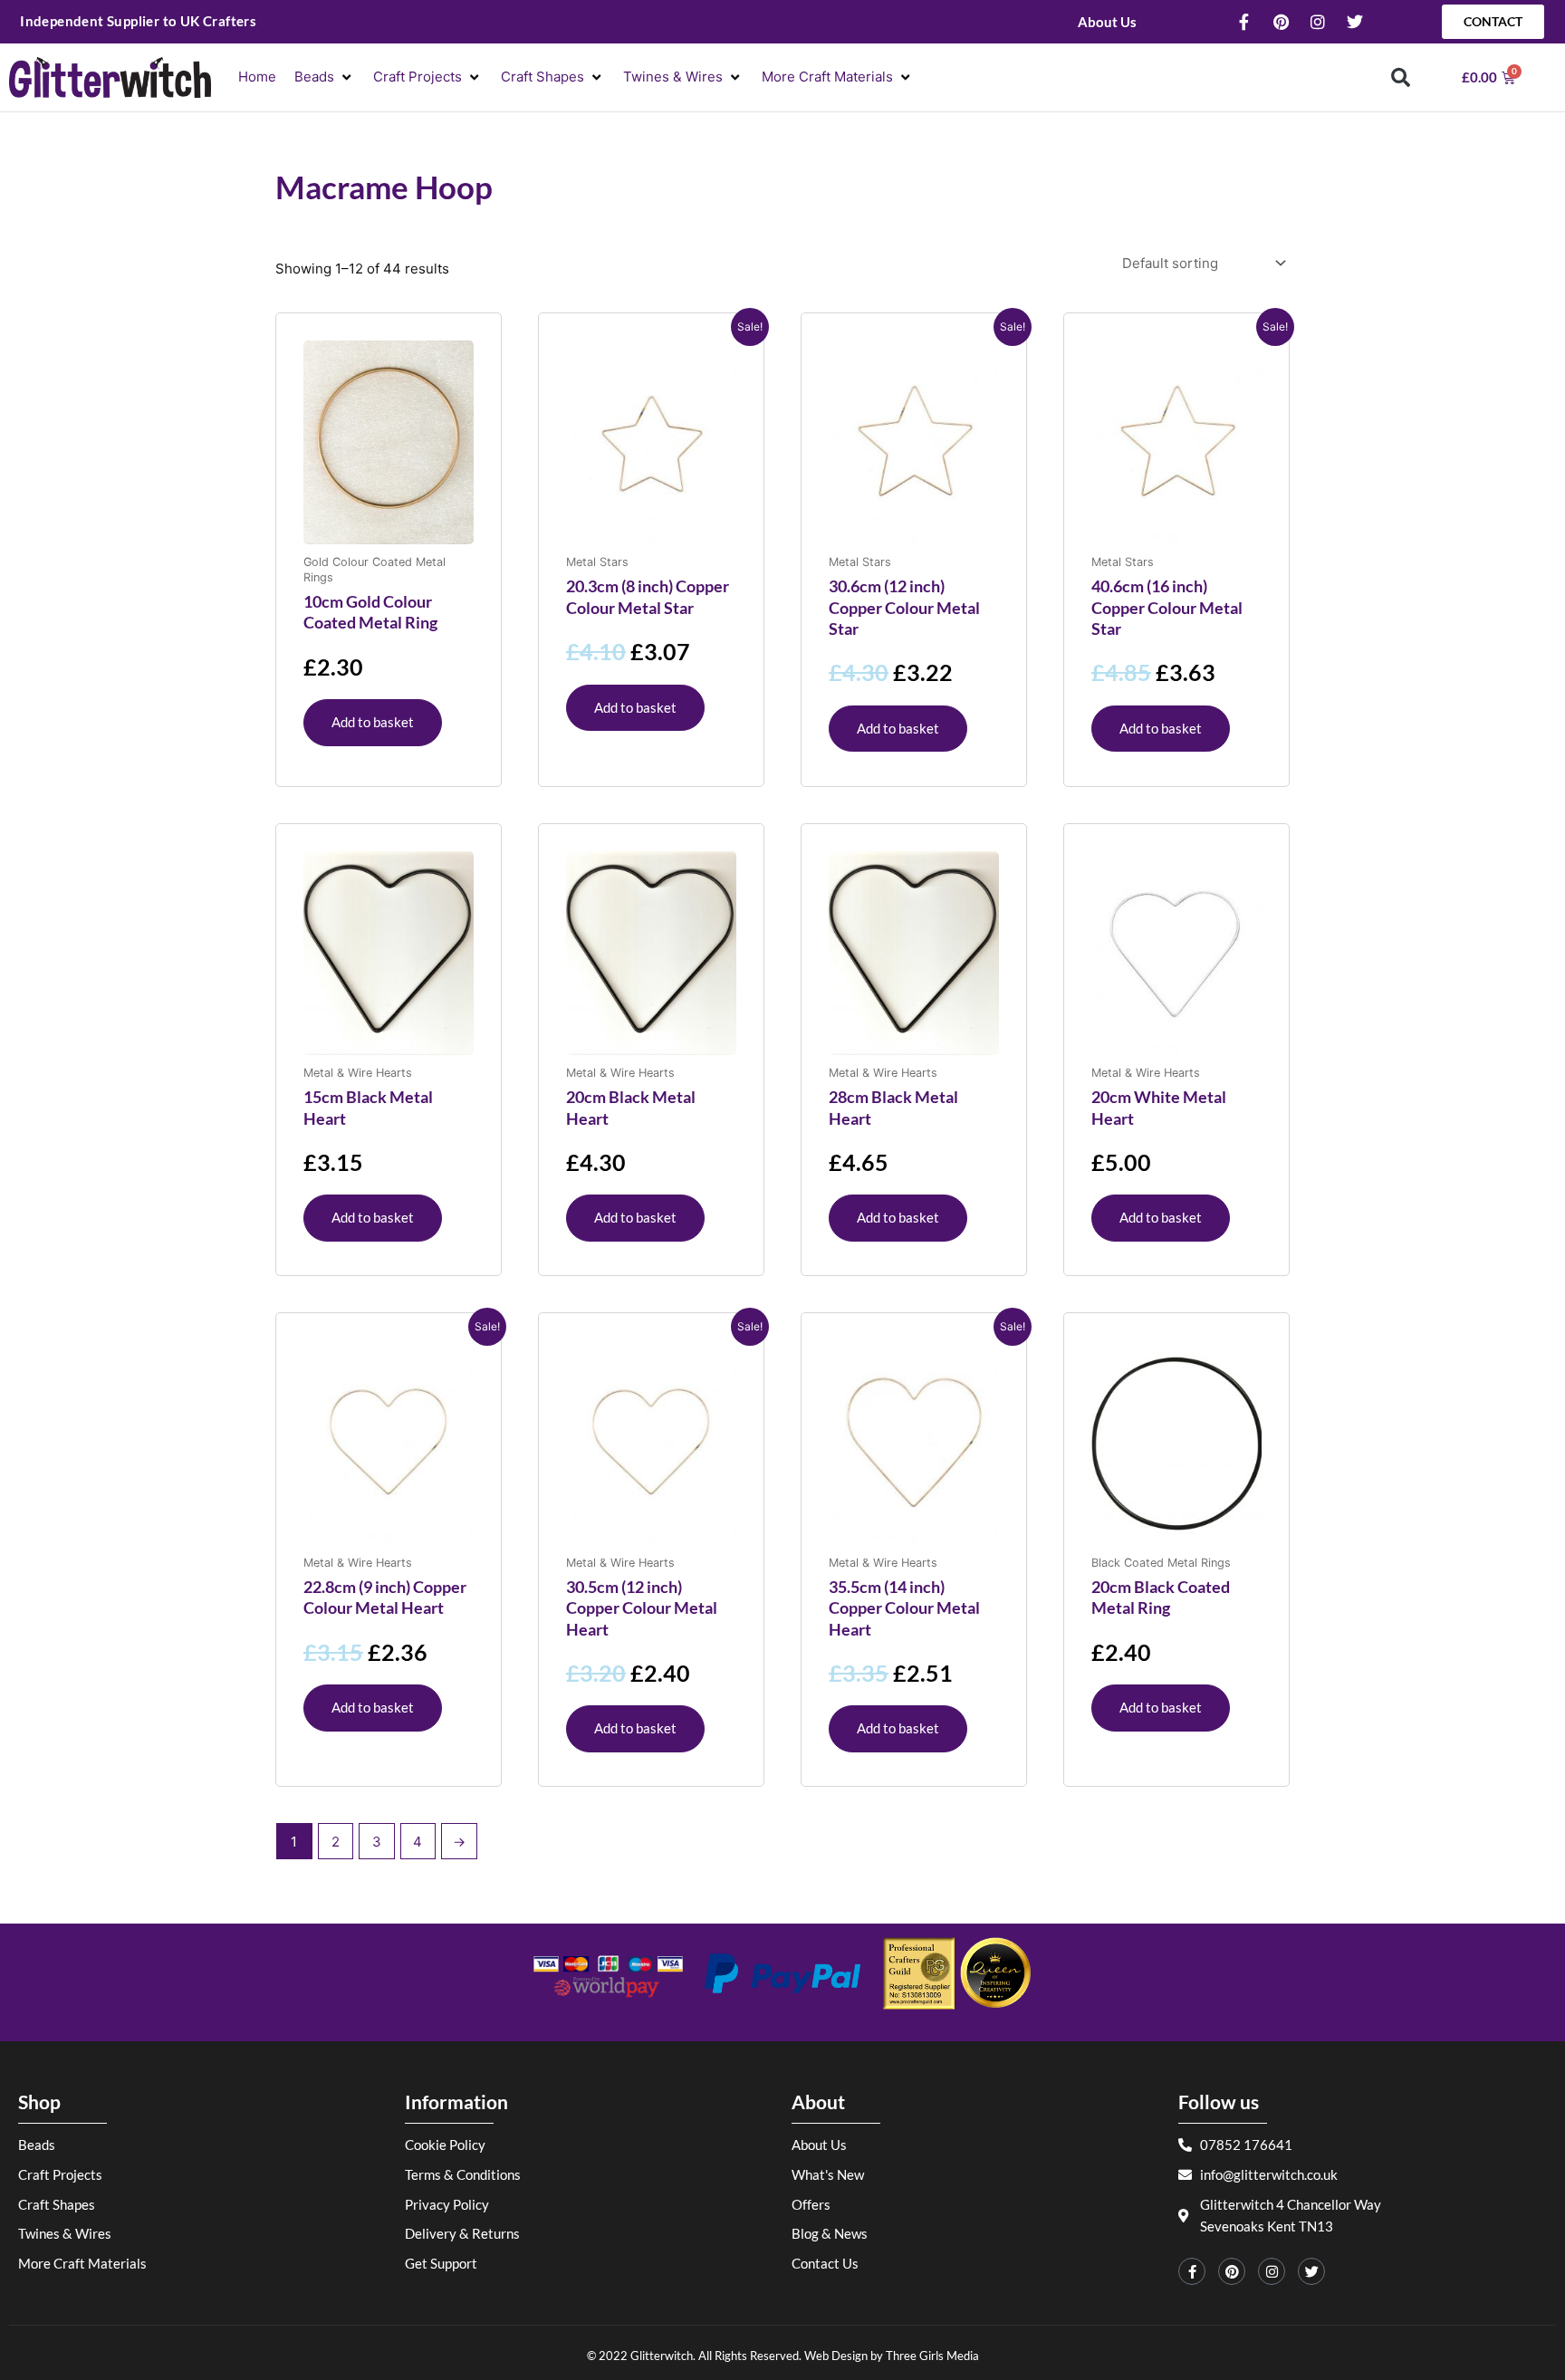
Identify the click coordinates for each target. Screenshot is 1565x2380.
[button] (325, 77)
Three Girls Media (932, 2356)
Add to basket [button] (373, 722)
